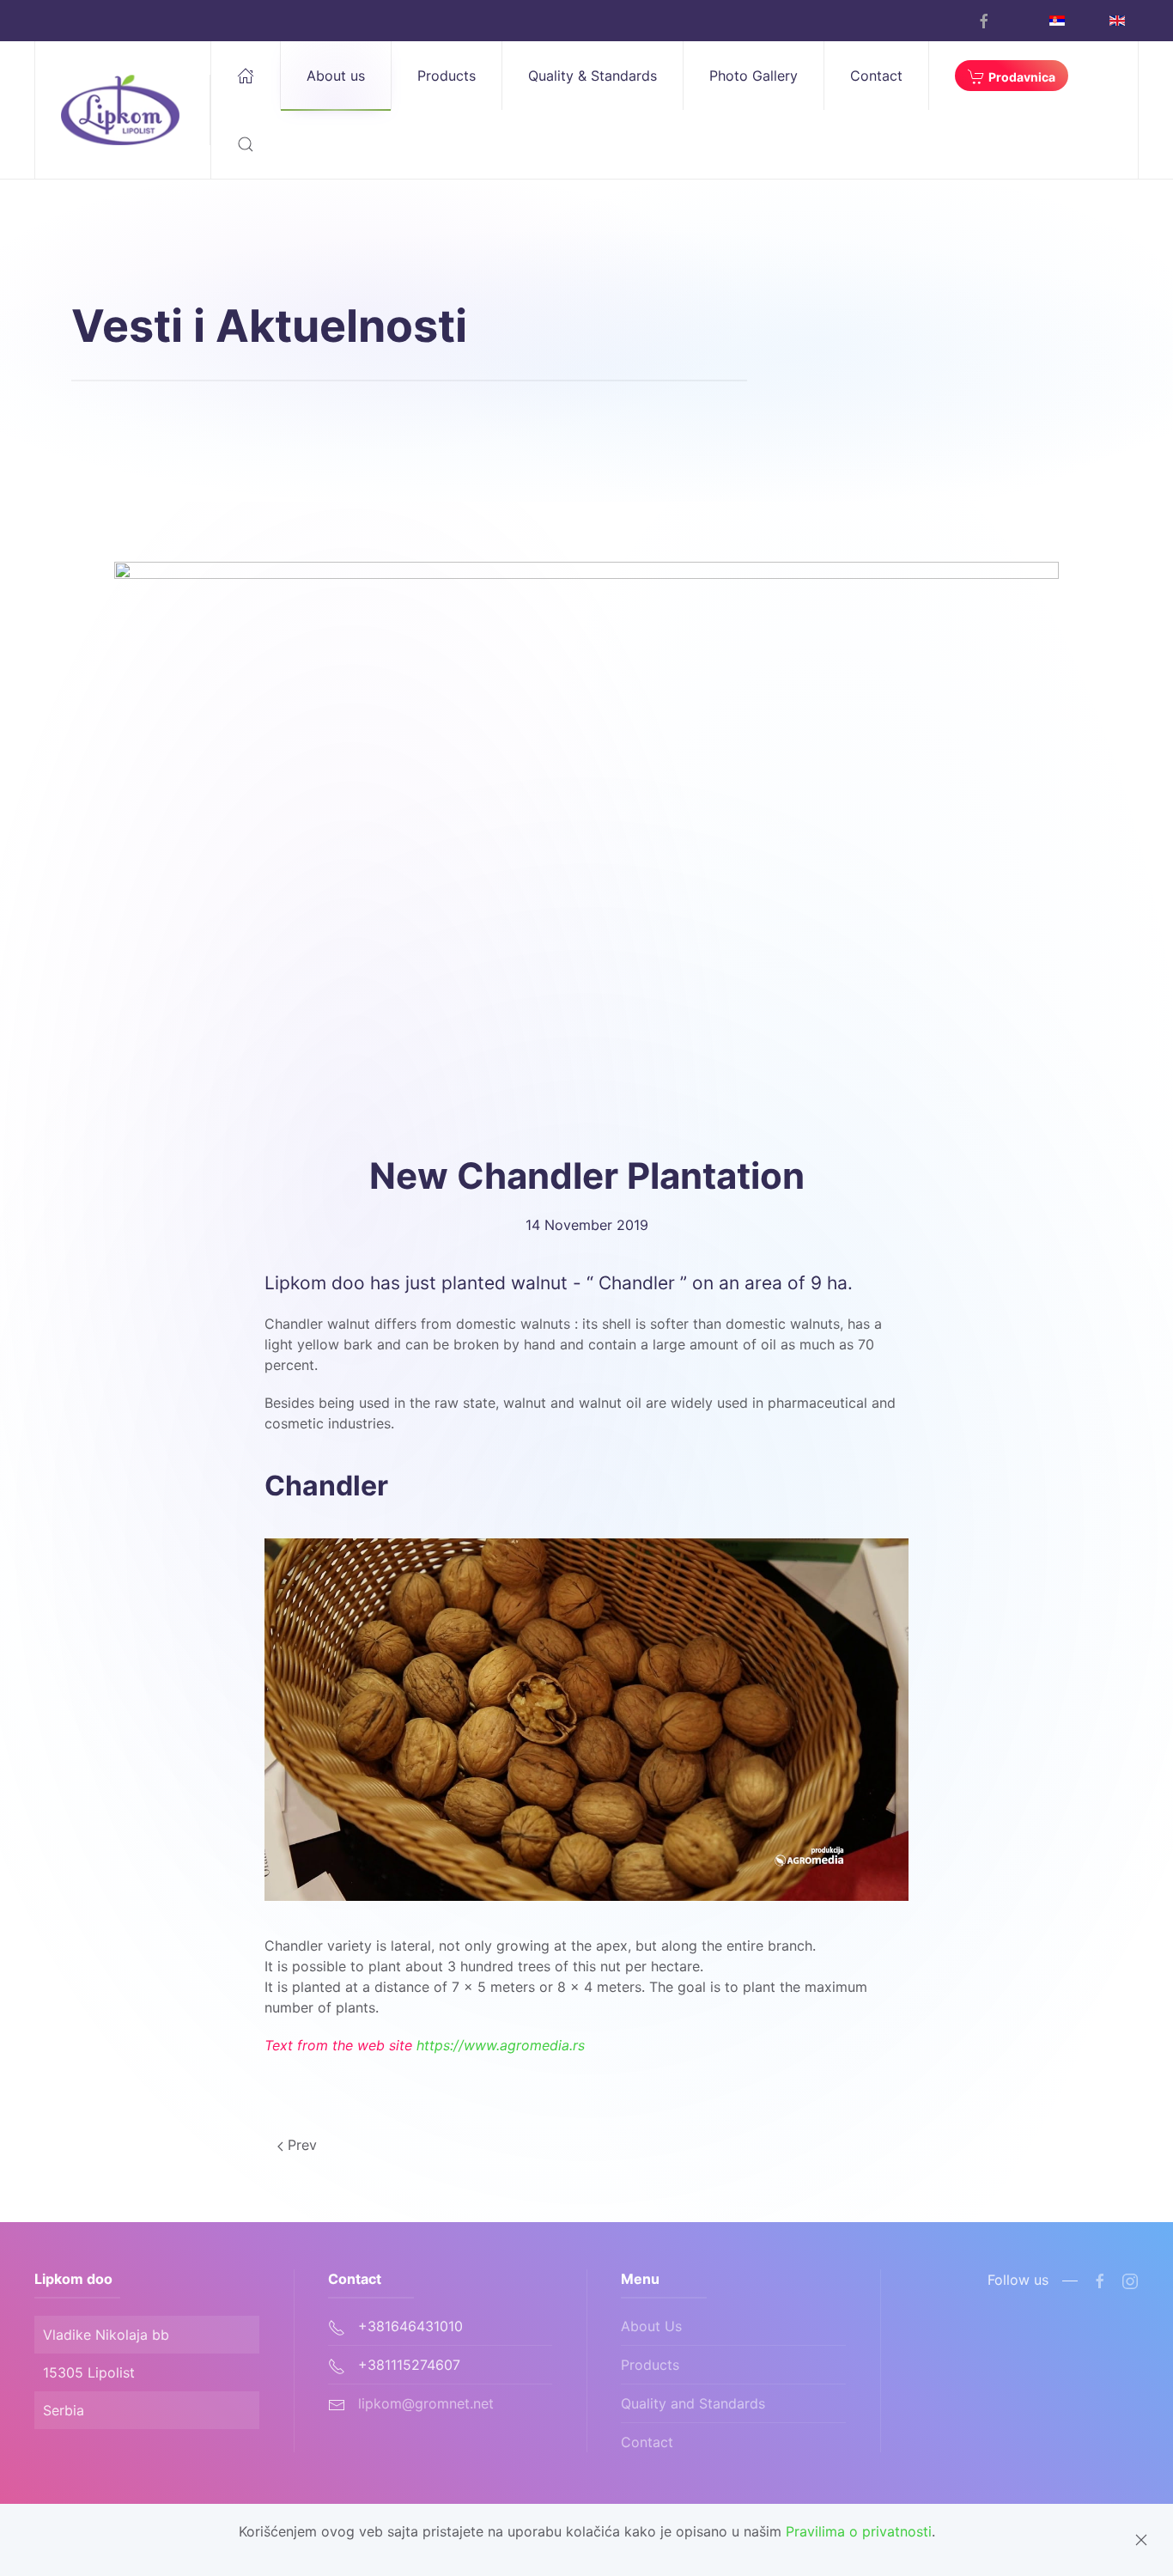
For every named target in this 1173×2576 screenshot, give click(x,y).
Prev (300, 2145)
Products (650, 2365)
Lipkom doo (73, 2279)
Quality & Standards (593, 76)
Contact (876, 76)
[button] (245, 144)
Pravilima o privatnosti (859, 2531)
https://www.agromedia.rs (501, 2045)
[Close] (1141, 2540)
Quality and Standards (693, 2403)
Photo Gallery (754, 76)
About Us (651, 2326)
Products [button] (447, 76)
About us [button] (336, 76)
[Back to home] (123, 110)
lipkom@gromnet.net (426, 2403)
